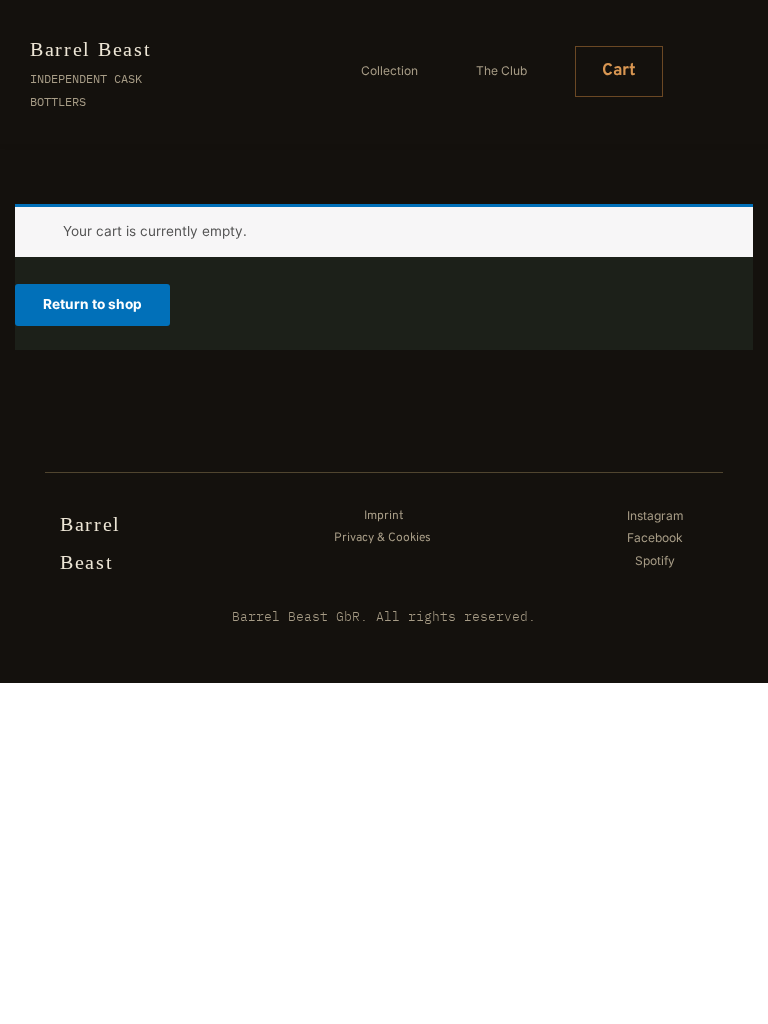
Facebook (656, 537)
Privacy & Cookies (382, 538)
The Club (501, 70)
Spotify (655, 560)
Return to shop (92, 304)
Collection (389, 70)
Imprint (385, 516)
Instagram (655, 515)
